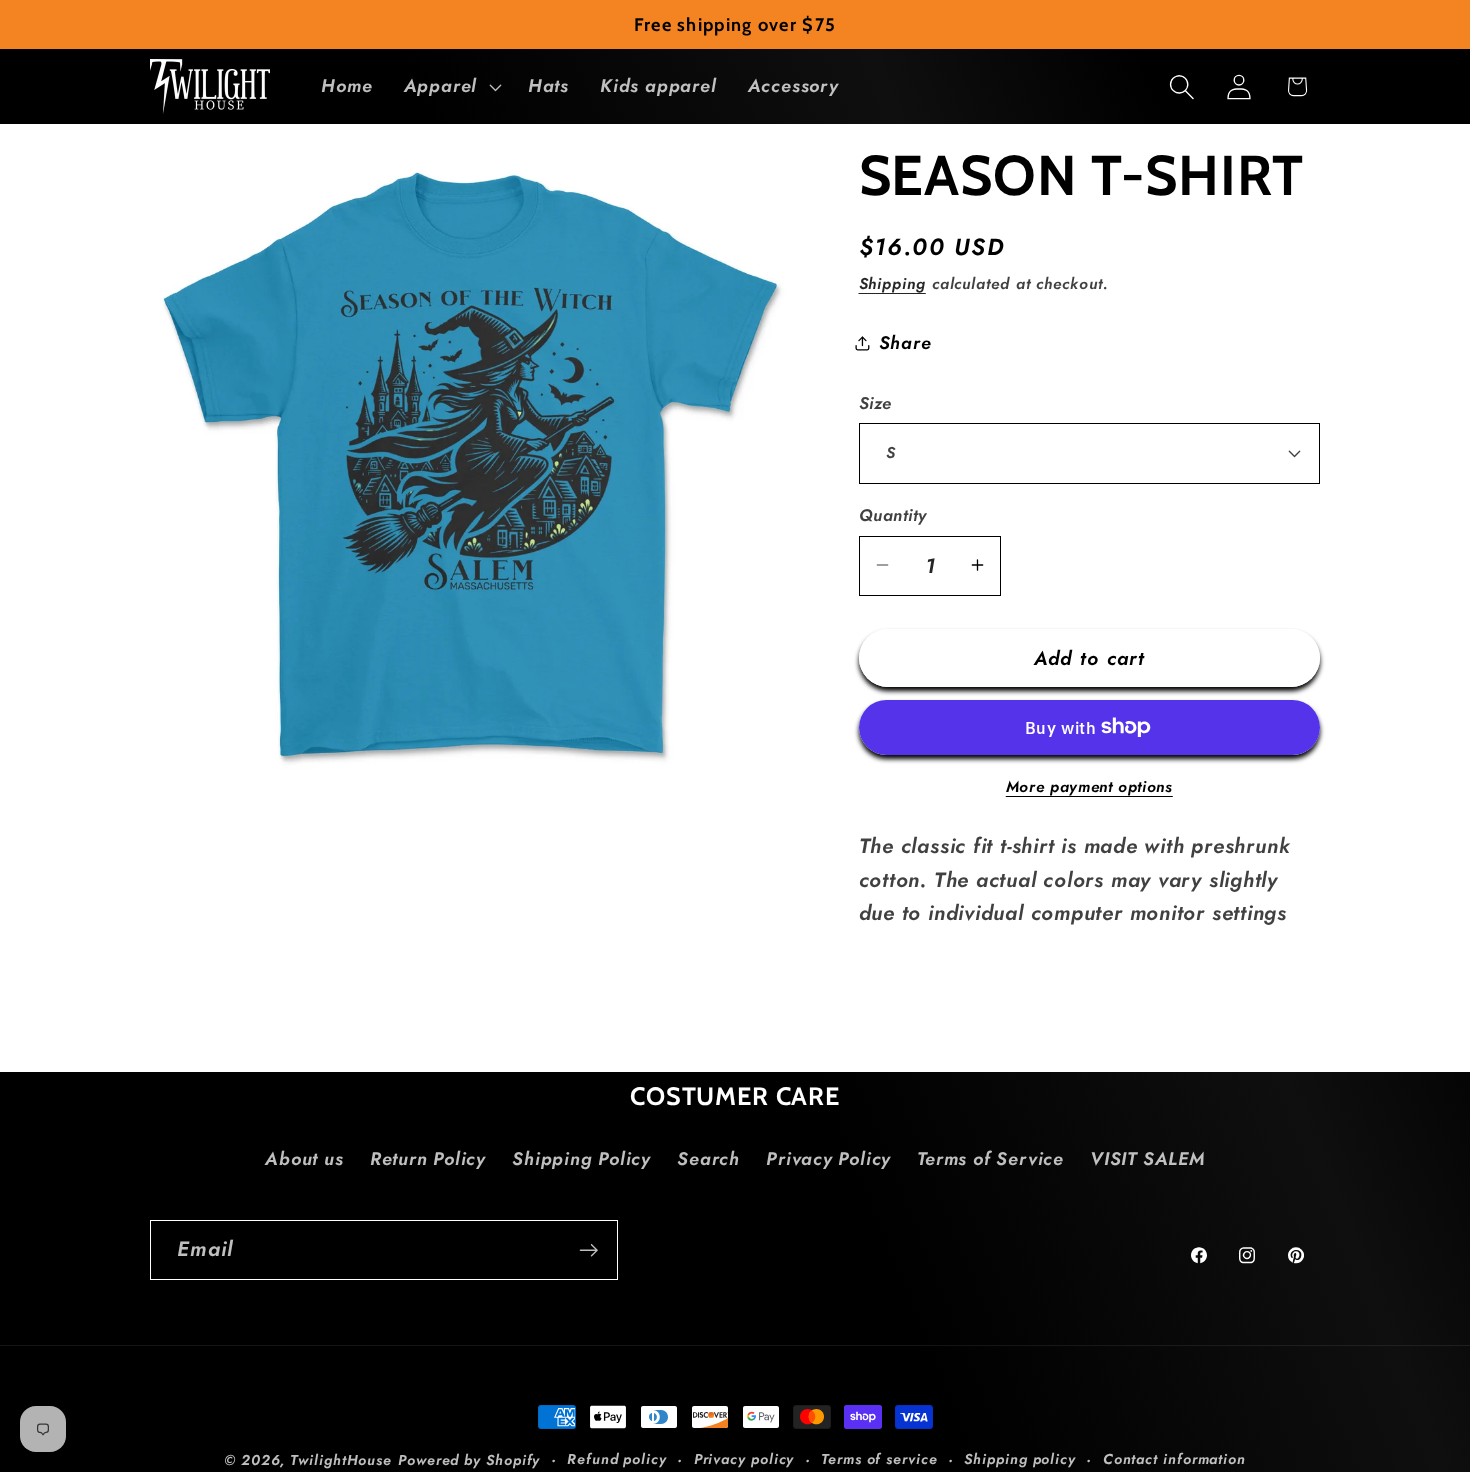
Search (708, 1159)
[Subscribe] (588, 1250)
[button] (450, 87)
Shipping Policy (581, 1159)
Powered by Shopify (469, 1460)
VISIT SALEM (1147, 1159)
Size (875, 402)
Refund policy (617, 1459)
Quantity (893, 515)
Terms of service (879, 1459)
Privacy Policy (828, 1159)
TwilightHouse (341, 1460)
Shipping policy (1020, 1459)
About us (304, 1159)
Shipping (892, 282)
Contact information (1174, 1459)
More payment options (1089, 786)
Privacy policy (744, 1459)
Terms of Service (990, 1159)
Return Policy (428, 1159)
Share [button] (905, 343)
